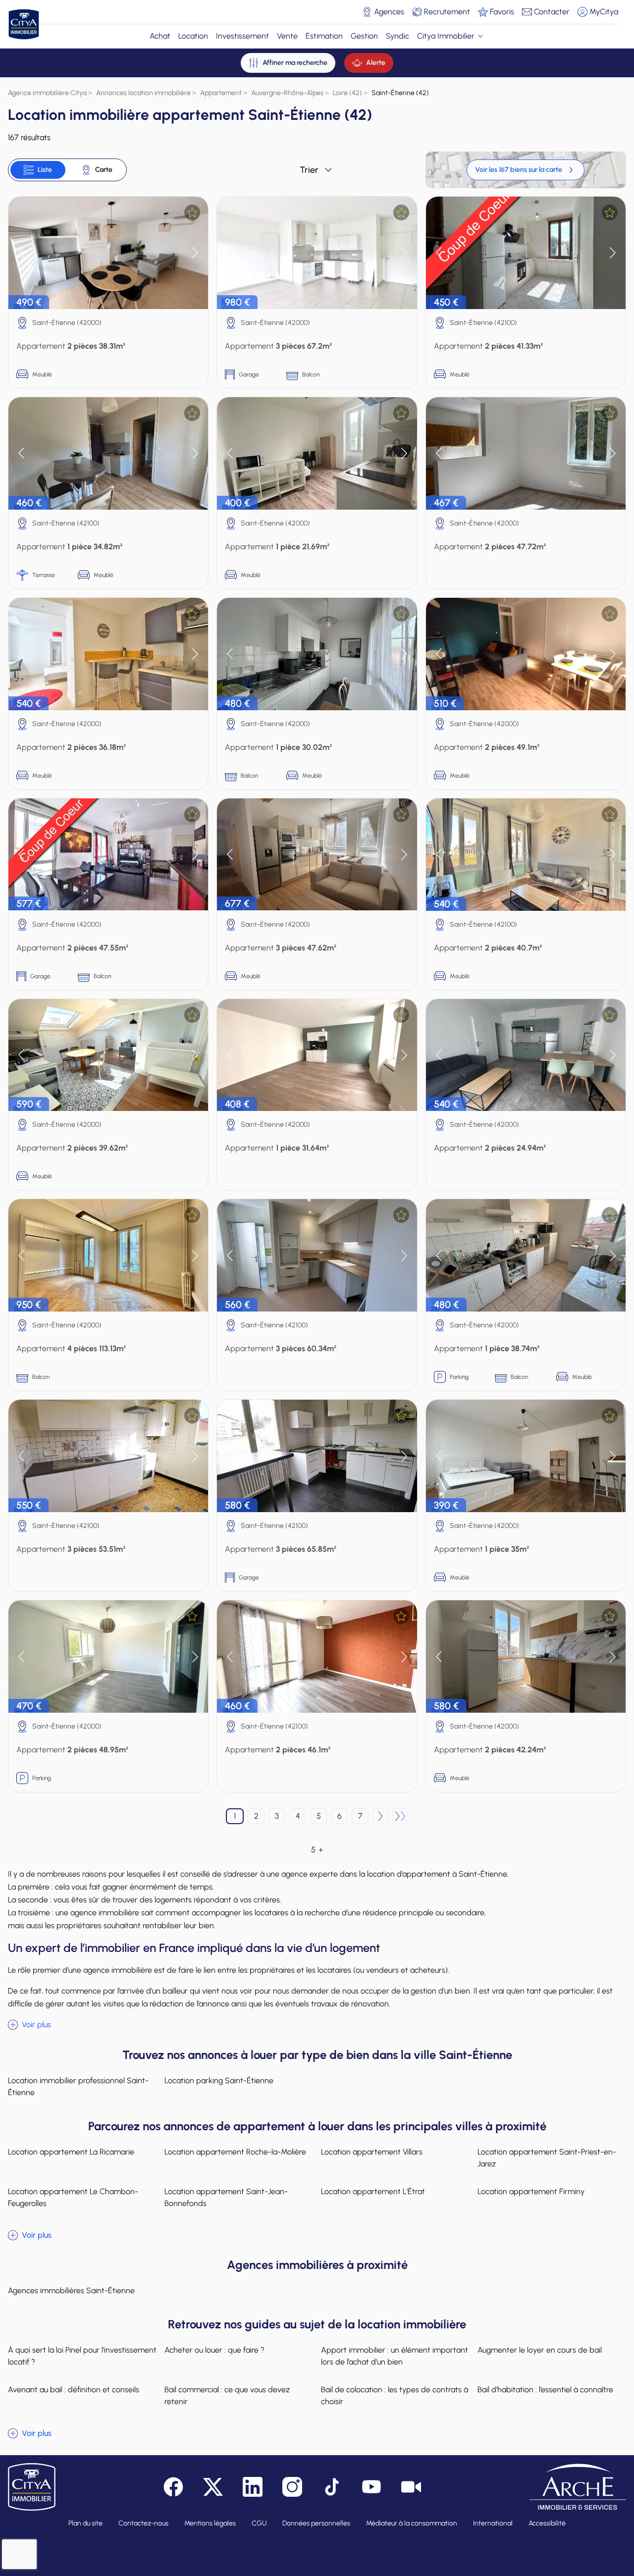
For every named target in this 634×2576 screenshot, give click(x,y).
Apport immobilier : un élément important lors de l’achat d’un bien (395, 2356)
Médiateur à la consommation (412, 2523)
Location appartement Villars (372, 2152)
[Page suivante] (380, 1816)
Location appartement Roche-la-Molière (235, 2152)
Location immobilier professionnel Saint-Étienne (78, 2086)
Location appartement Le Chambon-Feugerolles (73, 2197)
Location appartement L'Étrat (373, 2191)
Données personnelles (316, 2523)
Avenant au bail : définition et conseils (74, 2390)
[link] (526, 170)
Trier (309, 170)
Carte (104, 170)
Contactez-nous (143, 2523)
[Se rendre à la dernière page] (400, 1816)
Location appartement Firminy (531, 2191)
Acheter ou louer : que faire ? (214, 2350)
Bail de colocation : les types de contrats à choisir (395, 2395)
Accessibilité (547, 2523)
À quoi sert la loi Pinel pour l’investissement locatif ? (82, 2356)
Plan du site (85, 2523)
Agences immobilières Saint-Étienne (71, 2290)
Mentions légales (210, 2523)
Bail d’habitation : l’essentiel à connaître (545, 2390)
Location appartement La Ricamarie (71, 2152)
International (493, 2523)
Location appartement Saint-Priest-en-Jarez (547, 2158)
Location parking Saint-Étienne (219, 2080)
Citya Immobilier (446, 36)
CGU (259, 2523)
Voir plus (36, 2024)
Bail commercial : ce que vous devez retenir (227, 2395)
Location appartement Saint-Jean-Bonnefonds (226, 2197)
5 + (317, 1850)
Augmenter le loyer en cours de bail (540, 2350)
